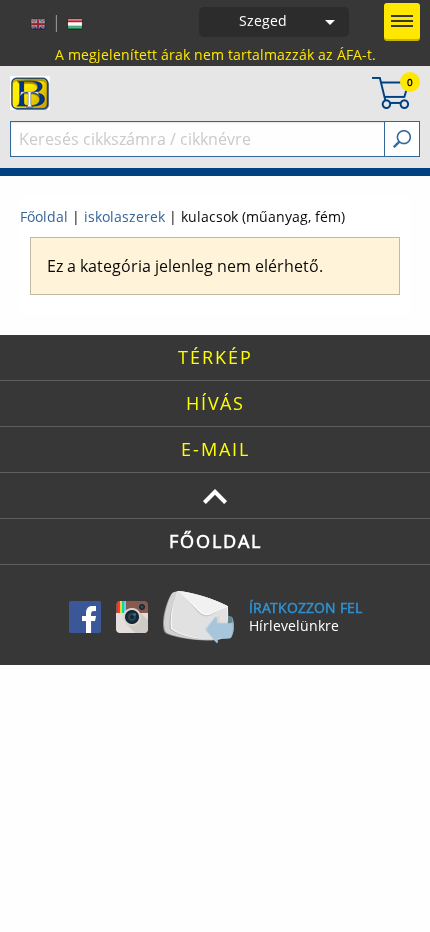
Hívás (215, 403)
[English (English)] (38, 22)
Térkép (215, 357)
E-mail (215, 449)
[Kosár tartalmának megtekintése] (391, 91)
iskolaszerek (124, 216)
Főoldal (44, 216)
